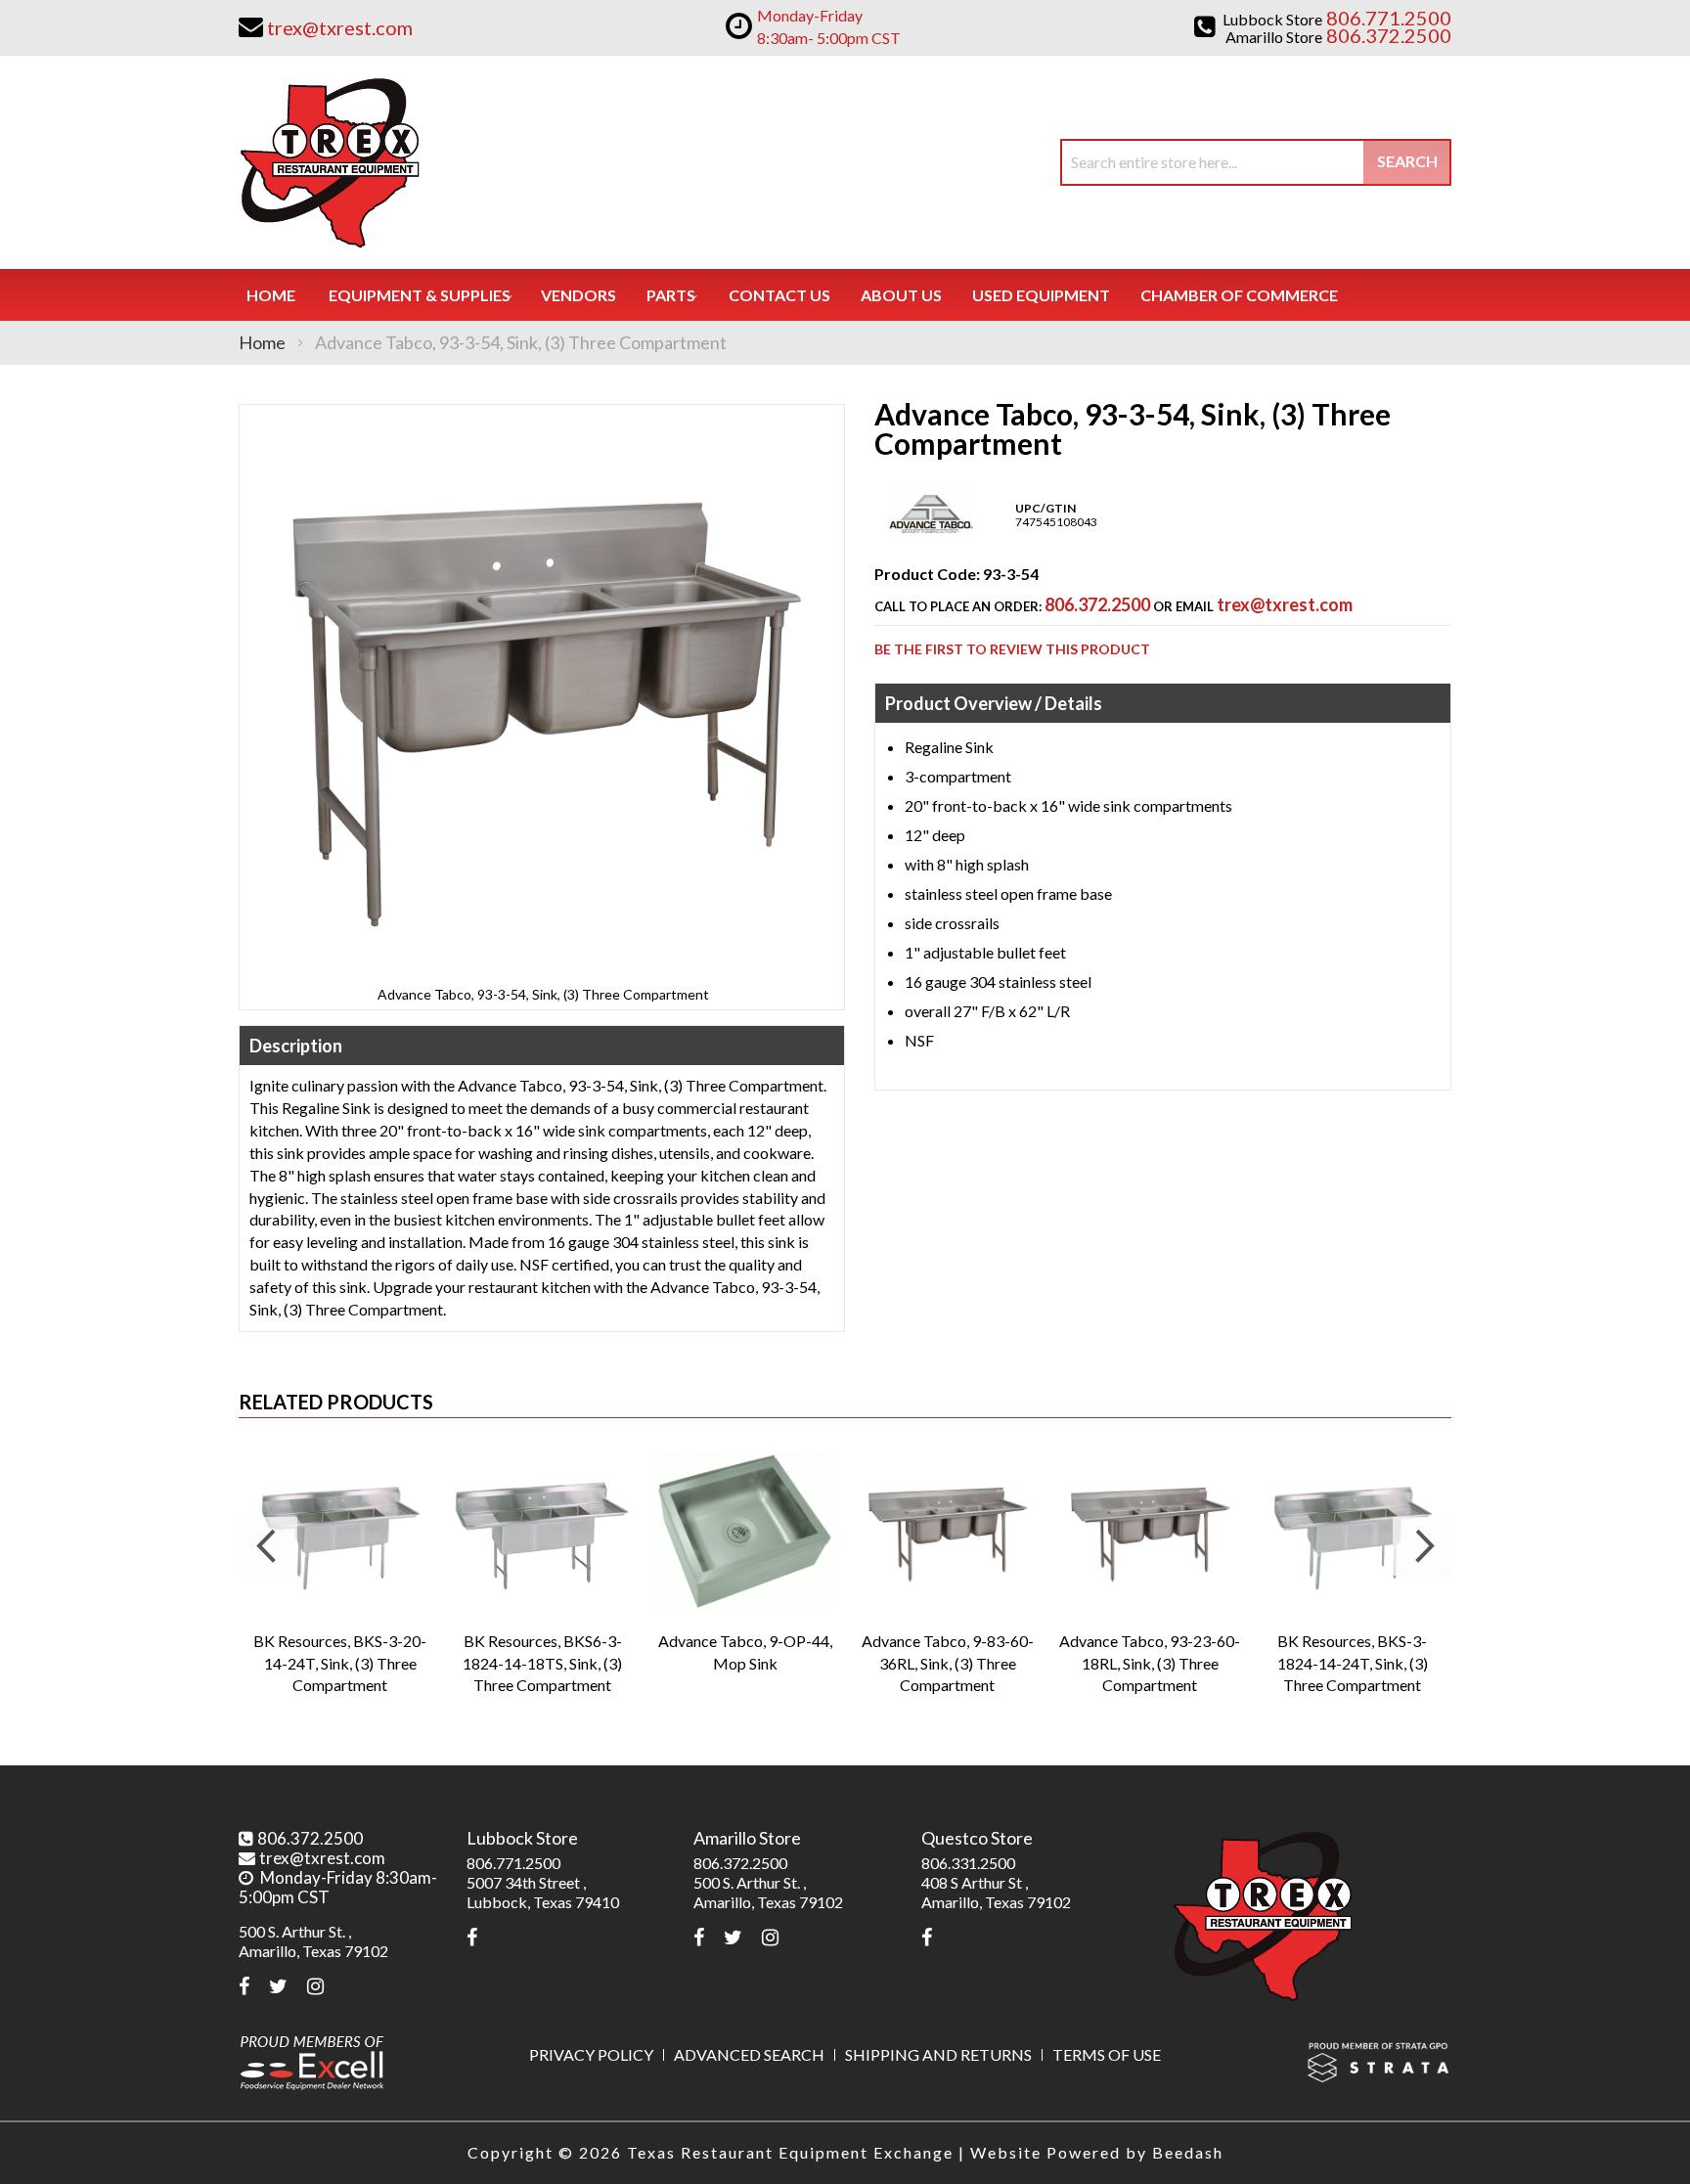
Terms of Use (1107, 2054)
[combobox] (1256, 162)
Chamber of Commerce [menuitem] (1239, 295)
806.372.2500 (1097, 604)
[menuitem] (420, 295)
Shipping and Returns (938, 2054)
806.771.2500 (513, 1863)
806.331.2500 (968, 1863)
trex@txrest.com (1285, 604)
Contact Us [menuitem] (779, 295)
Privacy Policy (591, 2054)
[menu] (845, 295)
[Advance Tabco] (931, 538)
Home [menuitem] (271, 295)
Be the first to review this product (1012, 649)
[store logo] (329, 162)
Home (262, 342)
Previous (268, 1546)
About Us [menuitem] (901, 295)
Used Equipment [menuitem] (1041, 295)
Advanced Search (749, 2054)
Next (1422, 1546)
